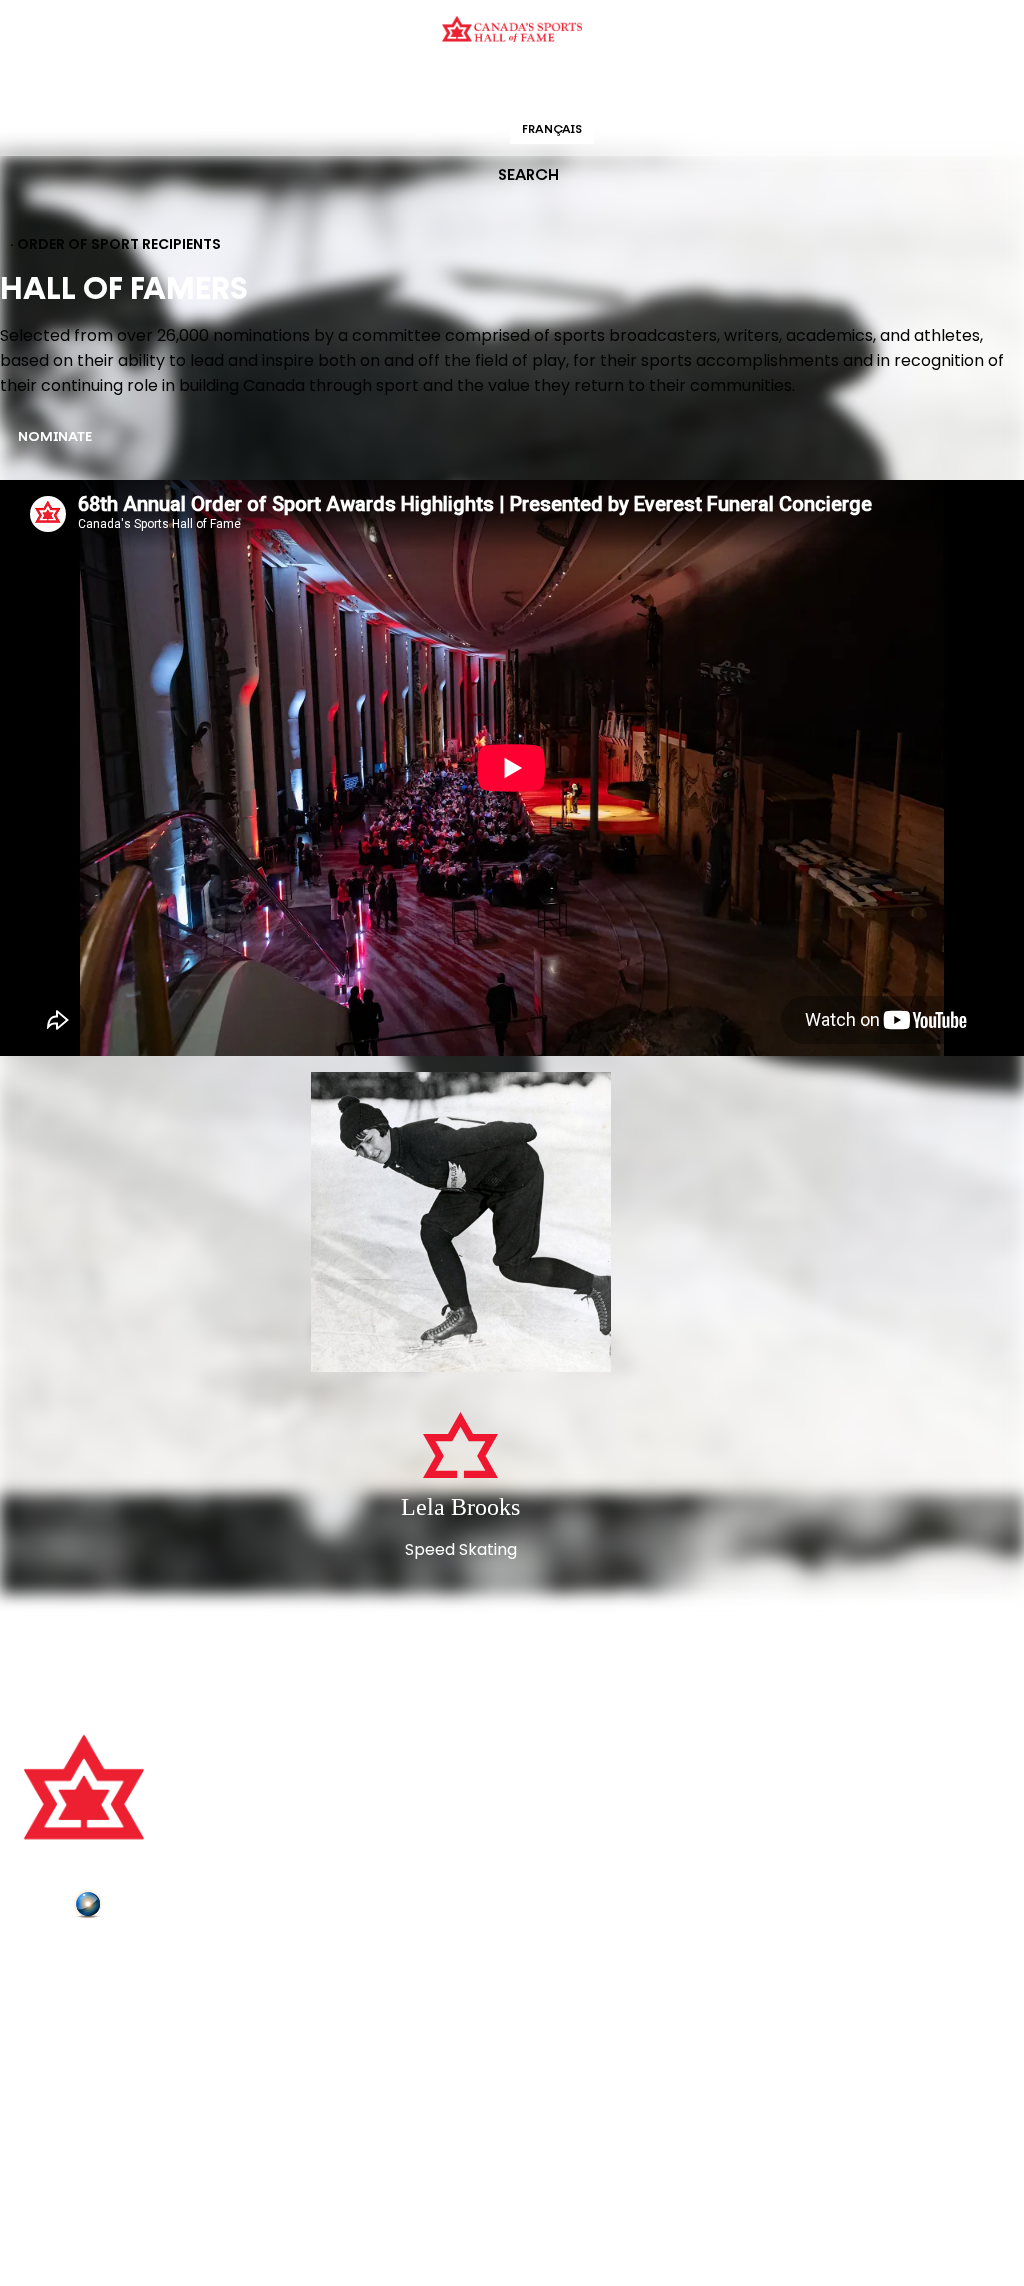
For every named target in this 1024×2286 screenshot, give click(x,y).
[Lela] (461, 1224)
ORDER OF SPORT (538, 84)
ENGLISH (468, 130)
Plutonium (145, 1908)
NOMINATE (55, 437)
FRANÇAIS (552, 130)
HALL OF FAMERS (655, 84)
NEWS (47, 2043)
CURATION (351, 84)
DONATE (55, 2071)
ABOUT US (61, 1960)
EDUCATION (434, 84)
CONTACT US (72, 1987)
